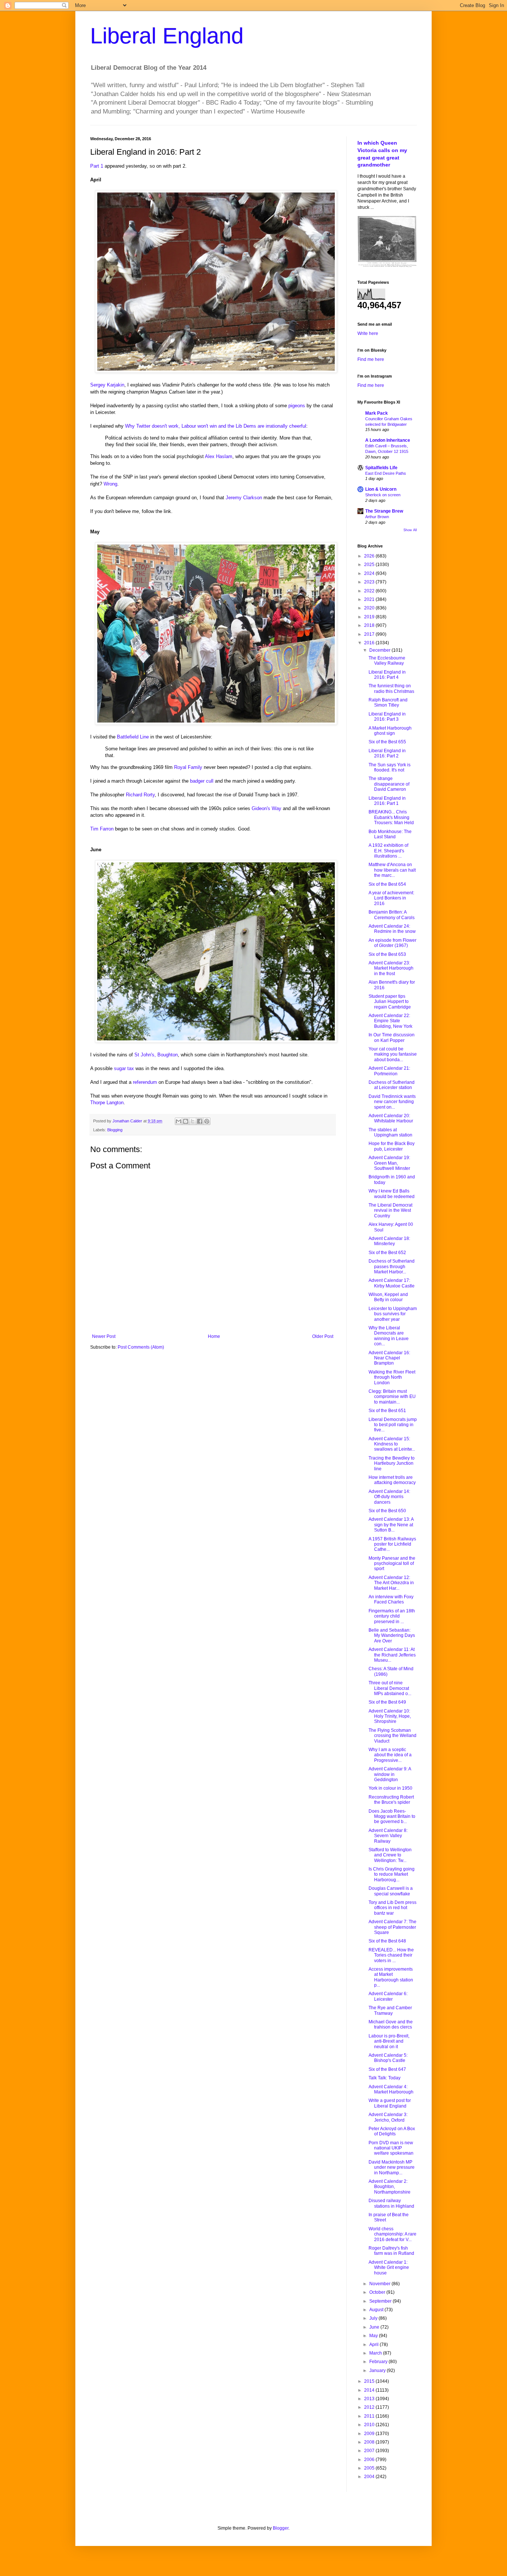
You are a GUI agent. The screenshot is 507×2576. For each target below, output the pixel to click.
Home (214, 1336)
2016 (370, 643)
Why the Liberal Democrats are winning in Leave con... (389, 1336)
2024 (370, 573)
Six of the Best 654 (387, 884)
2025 (370, 565)
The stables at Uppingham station (390, 1132)
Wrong (110, 484)
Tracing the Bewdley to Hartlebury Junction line (392, 1463)
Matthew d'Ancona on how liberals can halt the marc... (392, 870)
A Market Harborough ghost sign (390, 731)
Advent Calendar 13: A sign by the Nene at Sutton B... (391, 1525)
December (380, 650)
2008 (370, 2442)
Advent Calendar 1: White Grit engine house (389, 2268)
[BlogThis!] (186, 1121)
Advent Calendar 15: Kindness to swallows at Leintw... (392, 1444)
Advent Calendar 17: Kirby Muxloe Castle (392, 1283)
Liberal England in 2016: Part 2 (387, 753)
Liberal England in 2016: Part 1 (387, 801)
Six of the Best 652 (387, 1253)
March (376, 2353)
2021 (370, 599)
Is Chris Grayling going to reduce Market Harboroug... (392, 1874)
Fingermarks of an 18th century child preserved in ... (392, 1616)
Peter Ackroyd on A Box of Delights (392, 2131)
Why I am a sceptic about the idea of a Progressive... (390, 1755)
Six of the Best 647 (387, 2069)
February (379, 2362)
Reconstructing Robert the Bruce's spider (391, 1800)
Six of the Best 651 (387, 1411)
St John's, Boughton (156, 1055)
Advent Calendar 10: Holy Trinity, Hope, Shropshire (390, 1716)
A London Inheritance (388, 440)
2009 (370, 2434)
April (374, 2345)
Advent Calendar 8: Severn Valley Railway (388, 1836)
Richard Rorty (140, 795)
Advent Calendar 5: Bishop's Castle (388, 2058)
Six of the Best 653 (387, 954)
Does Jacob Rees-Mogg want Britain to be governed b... (392, 1817)
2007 (370, 2451)
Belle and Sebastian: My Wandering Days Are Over (392, 1636)
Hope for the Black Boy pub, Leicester (392, 1146)
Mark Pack (377, 413)
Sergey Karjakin (107, 385)
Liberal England (167, 36)
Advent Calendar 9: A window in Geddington (390, 1774)
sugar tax (124, 1068)
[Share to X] (193, 1121)
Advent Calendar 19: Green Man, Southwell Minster (389, 1163)
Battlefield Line (133, 737)
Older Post (323, 1336)
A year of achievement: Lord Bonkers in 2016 (391, 898)
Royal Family (188, 767)
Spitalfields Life (381, 468)
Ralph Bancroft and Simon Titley (388, 703)
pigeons (297, 406)
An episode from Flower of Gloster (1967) (392, 943)
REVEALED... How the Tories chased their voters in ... (391, 1955)
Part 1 (97, 166)
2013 (370, 2399)
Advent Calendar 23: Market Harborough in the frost (391, 968)
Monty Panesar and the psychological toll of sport (392, 1564)
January (378, 2371)
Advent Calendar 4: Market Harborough (391, 2089)
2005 (370, 2468)
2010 (370, 2425)
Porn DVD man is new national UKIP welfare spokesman (391, 2148)
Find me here (371, 359)
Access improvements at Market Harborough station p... (391, 1977)
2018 (370, 625)
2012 (370, 2407)
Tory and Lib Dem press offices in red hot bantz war (392, 1908)
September (381, 2301)
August (377, 2310)
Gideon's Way (266, 808)
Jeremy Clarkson (244, 498)
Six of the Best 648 (387, 1941)
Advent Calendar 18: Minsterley (389, 1241)
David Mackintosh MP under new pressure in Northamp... (392, 2167)
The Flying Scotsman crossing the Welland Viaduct (392, 1736)
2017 (370, 634)
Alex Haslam (219, 456)
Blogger (281, 2528)
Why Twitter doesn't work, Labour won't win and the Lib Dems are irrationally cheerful (216, 426)
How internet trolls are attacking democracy (392, 1480)
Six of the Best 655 (387, 742)
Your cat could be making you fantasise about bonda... (393, 1054)
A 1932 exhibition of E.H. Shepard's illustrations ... (388, 851)
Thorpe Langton (107, 1103)
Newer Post (104, 1336)
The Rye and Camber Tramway (390, 2010)
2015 (370, 2381)
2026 (370, 556)
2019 (370, 617)
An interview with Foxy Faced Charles (391, 1599)
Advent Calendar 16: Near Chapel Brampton (389, 1358)
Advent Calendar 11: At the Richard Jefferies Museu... (392, 1655)
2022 (370, 591)
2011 (370, 2416)
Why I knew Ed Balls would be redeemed (392, 1194)
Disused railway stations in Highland (391, 2203)
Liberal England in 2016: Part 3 (387, 717)
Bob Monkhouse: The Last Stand (390, 834)
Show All (410, 530)
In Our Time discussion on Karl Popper (392, 1037)
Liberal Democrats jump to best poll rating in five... (393, 1425)
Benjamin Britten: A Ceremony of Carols (392, 915)
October (378, 2292)
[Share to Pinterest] (207, 1121)
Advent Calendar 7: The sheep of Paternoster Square (392, 1927)
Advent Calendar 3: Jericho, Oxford (388, 2117)
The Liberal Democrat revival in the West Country (390, 1210)
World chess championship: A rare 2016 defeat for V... (392, 2234)
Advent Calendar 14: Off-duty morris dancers (389, 1497)
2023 (370, 582)
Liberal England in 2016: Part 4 (387, 675)
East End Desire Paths (386, 473)
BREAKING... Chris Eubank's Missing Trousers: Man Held (391, 817)
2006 (370, 2460)
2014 (370, 2390)
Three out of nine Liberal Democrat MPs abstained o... (390, 1688)
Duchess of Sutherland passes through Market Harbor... (392, 1266)
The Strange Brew (384, 511)
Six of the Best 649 (387, 1702)
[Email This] (179, 1121)
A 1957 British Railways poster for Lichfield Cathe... (392, 1544)
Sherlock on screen (383, 495)
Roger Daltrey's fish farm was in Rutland (391, 2251)
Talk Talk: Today (385, 2078)
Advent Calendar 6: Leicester (388, 1996)
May (374, 2336)
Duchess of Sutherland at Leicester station (392, 1085)
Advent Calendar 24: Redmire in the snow (392, 929)
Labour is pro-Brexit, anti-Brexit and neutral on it (389, 2041)
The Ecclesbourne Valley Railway (387, 661)
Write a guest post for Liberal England (390, 2103)
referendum (145, 1082)
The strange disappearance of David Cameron (389, 784)
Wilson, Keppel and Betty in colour (388, 1297)
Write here (368, 333)
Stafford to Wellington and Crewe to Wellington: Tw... (390, 1855)
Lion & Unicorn (381, 489)
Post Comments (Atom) (141, 1347)
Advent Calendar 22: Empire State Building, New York (390, 1021)
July (374, 2318)
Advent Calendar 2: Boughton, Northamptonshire (390, 2187)
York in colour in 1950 (390, 1788)
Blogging (115, 1130)
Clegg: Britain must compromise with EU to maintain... (392, 1397)
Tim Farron (102, 829)
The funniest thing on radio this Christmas (391, 688)
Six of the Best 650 (387, 1511)
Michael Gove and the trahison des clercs (391, 2024)
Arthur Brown (377, 517)
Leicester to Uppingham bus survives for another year (393, 1314)
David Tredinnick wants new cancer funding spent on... (392, 1102)
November (380, 2284)
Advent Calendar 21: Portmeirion (389, 1071)
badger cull (202, 781)
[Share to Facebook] (200, 1121)
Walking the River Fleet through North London (392, 1377)
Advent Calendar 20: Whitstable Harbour (391, 1118)
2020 (370, 608)
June (375, 2327)
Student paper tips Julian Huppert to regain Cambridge (390, 1002)
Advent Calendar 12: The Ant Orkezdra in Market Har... (391, 1583)
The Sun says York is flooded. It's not (390, 767)
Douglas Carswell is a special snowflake (391, 1891)
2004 (370, 2477)
